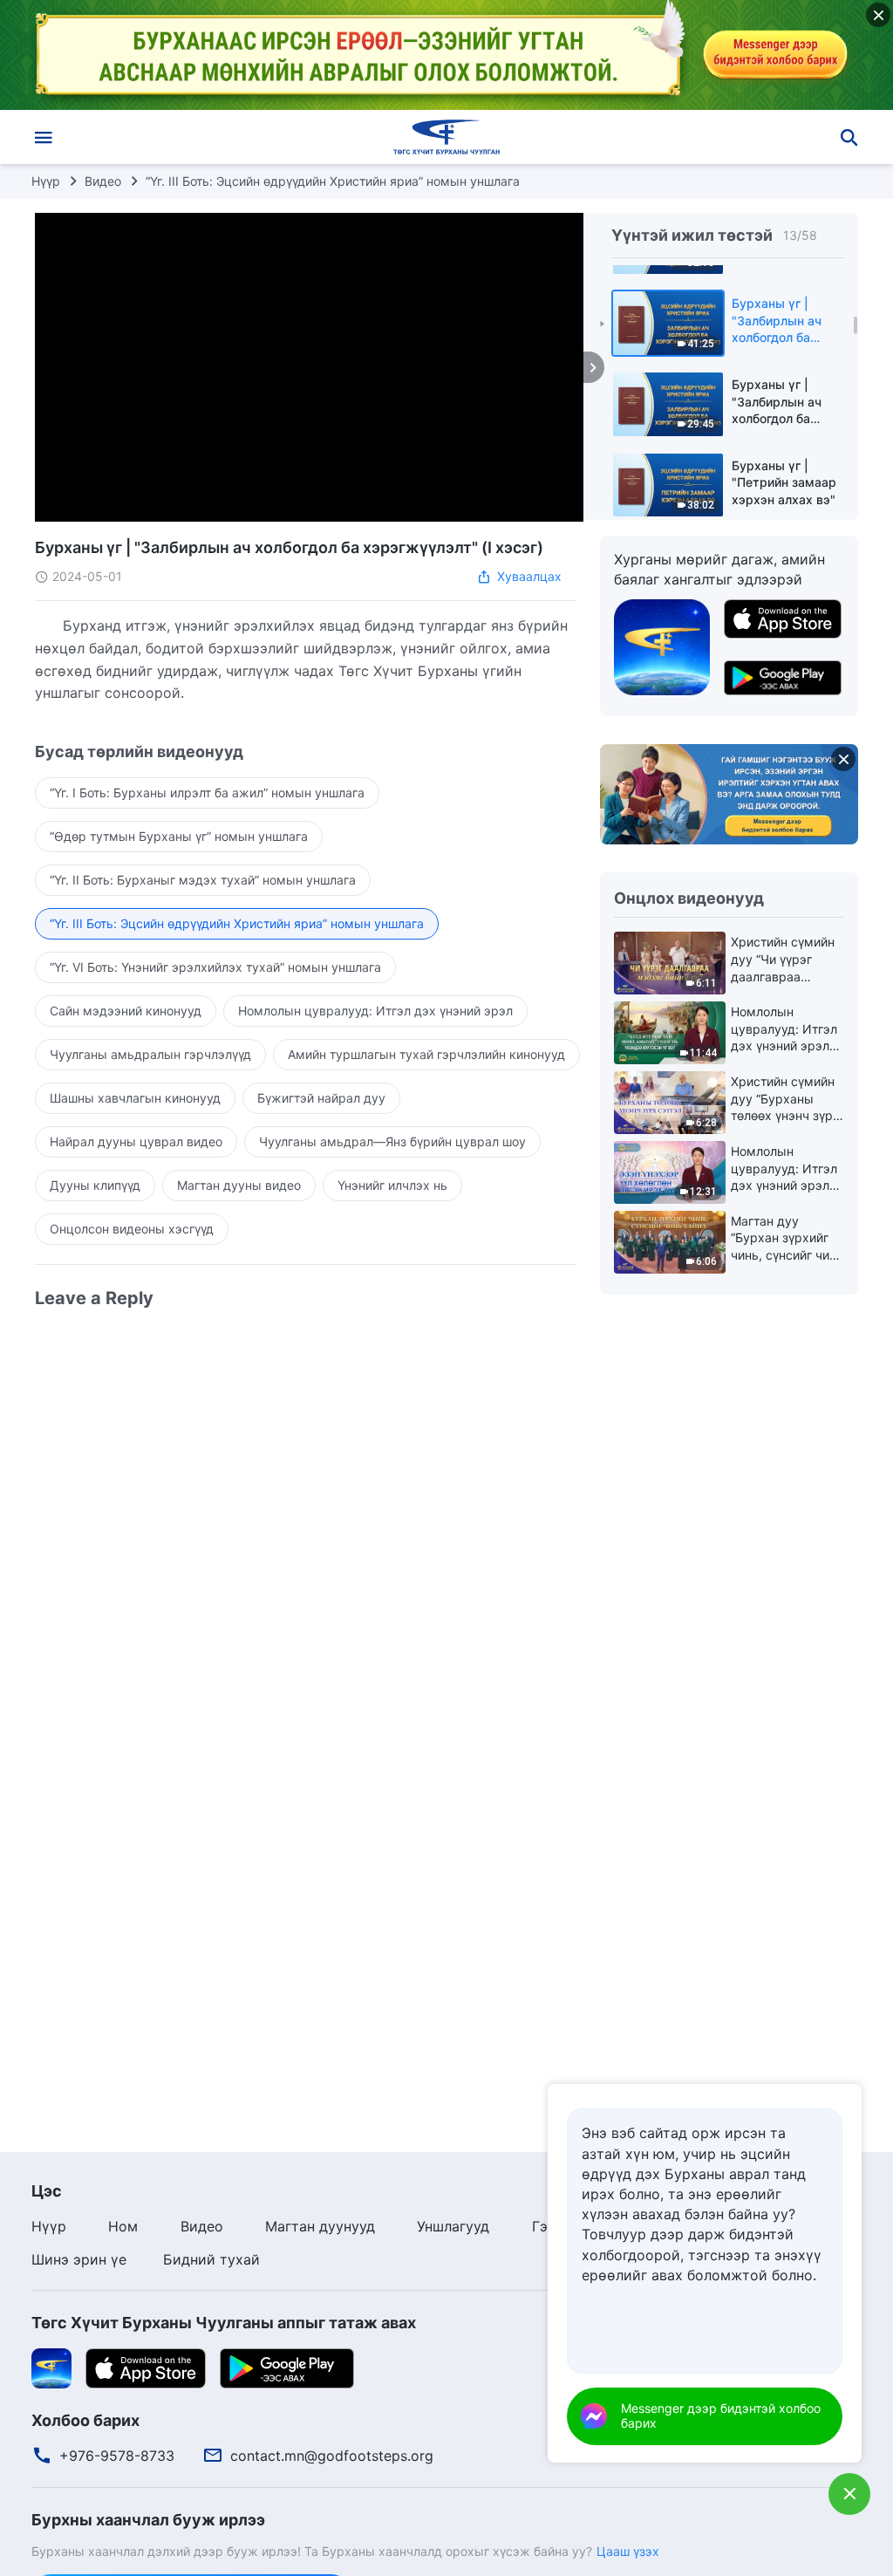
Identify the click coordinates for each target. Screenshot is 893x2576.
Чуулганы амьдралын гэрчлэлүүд (150, 1054)
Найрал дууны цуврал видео (136, 1141)
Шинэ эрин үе (79, 2259)
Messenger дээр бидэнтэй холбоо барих (721, 2415)
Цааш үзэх (628, 2551)
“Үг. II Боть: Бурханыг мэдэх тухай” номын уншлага (203, 880)
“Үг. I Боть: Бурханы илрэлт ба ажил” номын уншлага (207, 793)
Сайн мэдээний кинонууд (126, 1011)
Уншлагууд (453, 2226)
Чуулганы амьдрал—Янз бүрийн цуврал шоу (392, 1141)
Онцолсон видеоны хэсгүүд (132, 1229)
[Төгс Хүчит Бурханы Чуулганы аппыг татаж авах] (51, 2367)
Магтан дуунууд (320, 2226)
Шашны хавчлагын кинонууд (135, 1098)
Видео (103, 181)
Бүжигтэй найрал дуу (321, 1098)
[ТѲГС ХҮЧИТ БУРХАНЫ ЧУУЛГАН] (446, 137)
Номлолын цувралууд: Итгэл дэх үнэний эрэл (375, 1011)
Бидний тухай (211, 2259)
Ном (123, 2226)
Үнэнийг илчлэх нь (392, 1185)
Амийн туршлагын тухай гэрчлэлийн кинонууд (426, 1054)
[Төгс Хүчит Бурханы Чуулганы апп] (662, 646)
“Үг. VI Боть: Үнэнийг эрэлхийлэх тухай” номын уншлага (215, 967)
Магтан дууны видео (239, 1185)
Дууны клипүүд (95, 1185)
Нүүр (46, 181)
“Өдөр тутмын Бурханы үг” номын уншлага (179, 836)
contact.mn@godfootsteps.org (332, 2456)
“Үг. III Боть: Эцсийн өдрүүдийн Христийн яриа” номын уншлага (333, 181)
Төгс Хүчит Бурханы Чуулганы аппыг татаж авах (224, 2323)
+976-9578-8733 (117, 2456)
